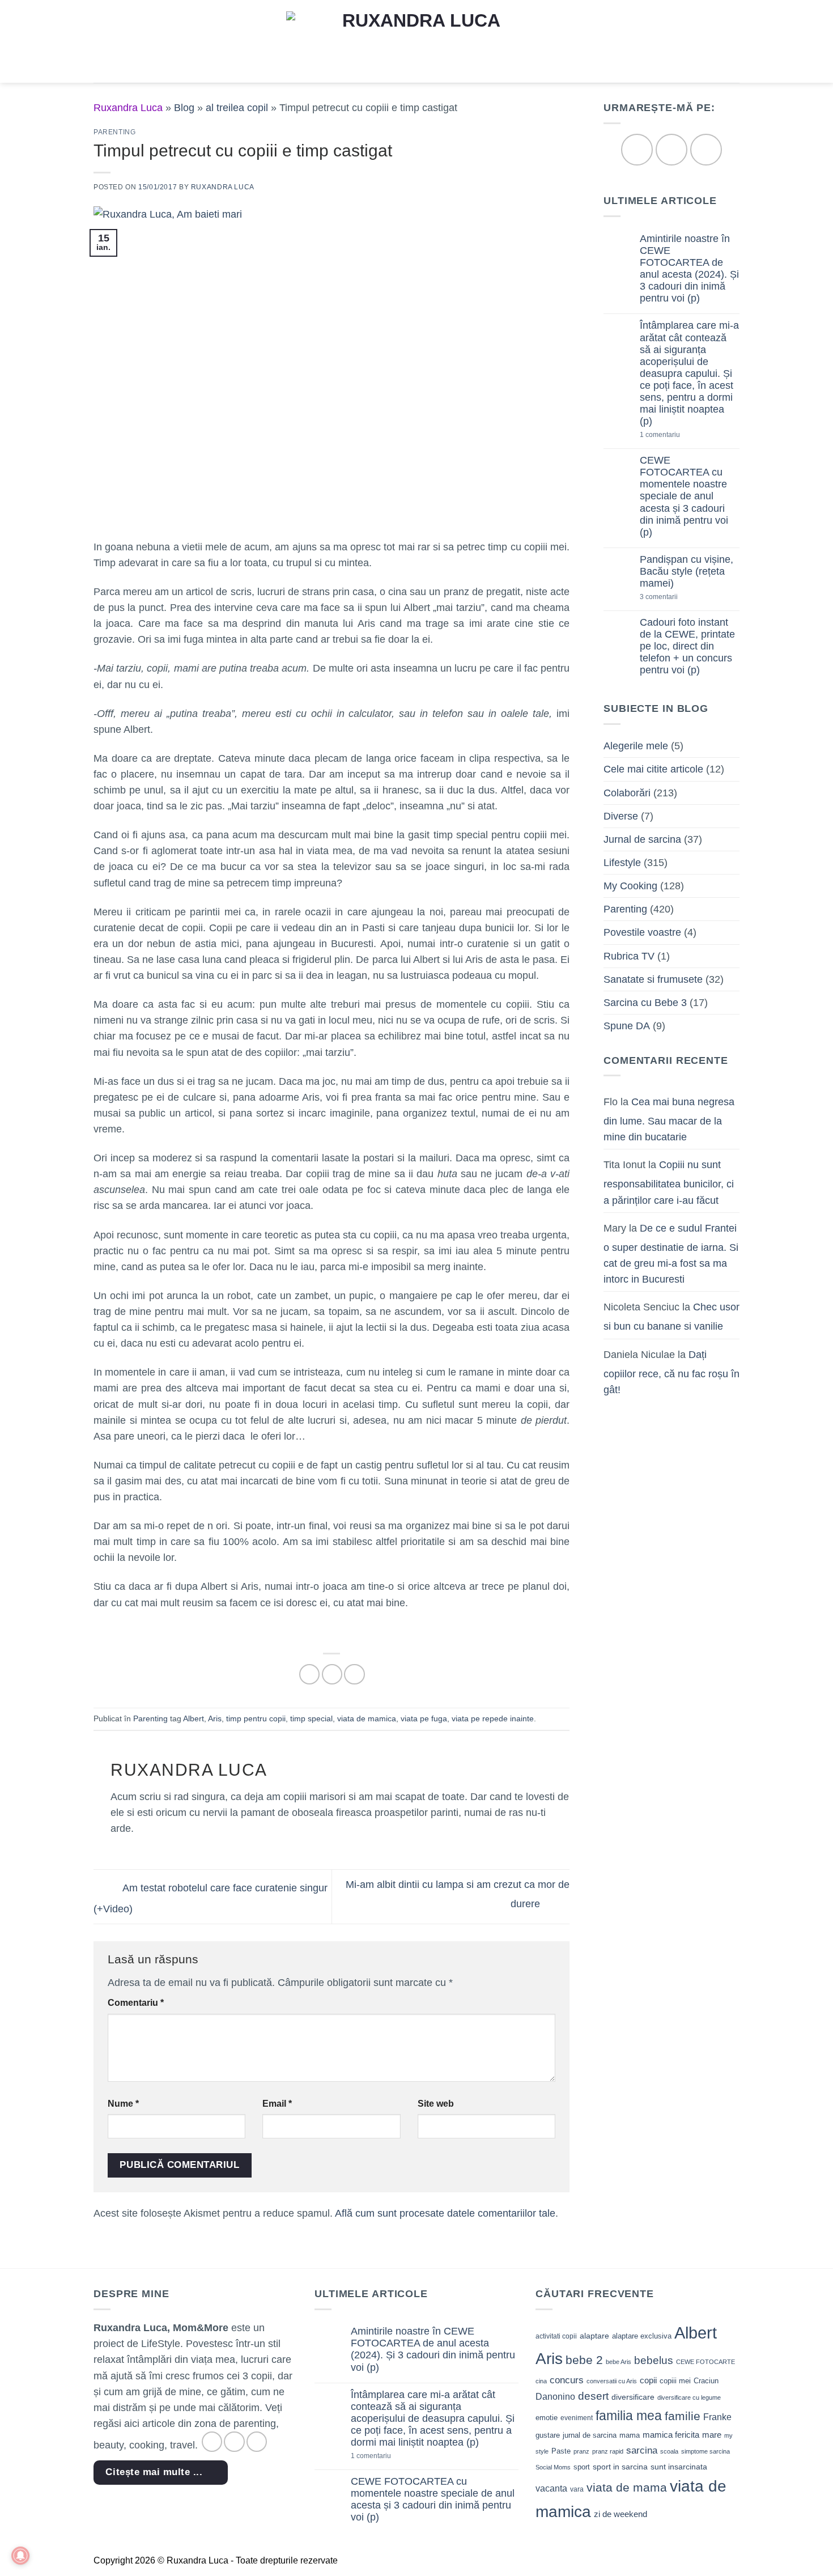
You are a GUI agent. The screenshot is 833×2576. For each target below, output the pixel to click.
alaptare (594, 2336)
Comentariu (136, 2003)
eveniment (577, 2418)
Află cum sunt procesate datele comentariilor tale (445, 2213)
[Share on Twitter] (332, 1674)
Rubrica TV (629, 956)
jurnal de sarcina (590, 2435)
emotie (547, 2418)
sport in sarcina (620, 2467)
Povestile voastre (642, 932)
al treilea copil (237, 108)
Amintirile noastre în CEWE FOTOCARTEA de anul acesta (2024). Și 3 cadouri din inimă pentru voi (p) (689, 269)
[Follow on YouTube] (706, 149)
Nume (123, 2104)
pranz (581, 2451)
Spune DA (627, 1026)
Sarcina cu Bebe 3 (645, 1003)
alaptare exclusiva (642, 2336)
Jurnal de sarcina (642, 839)
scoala (669, 2451)
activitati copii (556, 2336)
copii (648, 2380)
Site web (436, 2104)
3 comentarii (677, 597)
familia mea (629, 2416)
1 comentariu (679, 435)
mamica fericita (671, 2435)
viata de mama (627, 2487)
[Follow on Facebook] (637, 149)
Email (277, 2104)
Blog (184, 108)
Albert (194, 1718)
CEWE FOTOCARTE (705, 2362)
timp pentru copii (256, 1718)
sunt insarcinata (679, 2467)
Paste (561, 2451)
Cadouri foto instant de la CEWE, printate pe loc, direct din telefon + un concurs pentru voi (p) (687, 646)
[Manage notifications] (20, 2556)
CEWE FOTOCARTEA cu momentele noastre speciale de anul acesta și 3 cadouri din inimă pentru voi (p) (684, 496)
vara (577, 2489)
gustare (548, 2435)
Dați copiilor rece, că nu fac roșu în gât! (671, 1372)
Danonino (555, 2397)
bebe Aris (619, 2362)
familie (683, 2416)
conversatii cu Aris (612, 2381)
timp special (311, 1718)
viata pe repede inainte (493, 1718)
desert (593, 2396)
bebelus (654, 2360)
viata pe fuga (424, 1718)
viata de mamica (367, 1718)
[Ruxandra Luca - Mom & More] (416, 41)
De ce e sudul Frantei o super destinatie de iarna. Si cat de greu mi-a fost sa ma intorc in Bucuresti (671, 1254)
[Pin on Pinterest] (354, 1674)
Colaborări (627, 793)
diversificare (633, 2397)
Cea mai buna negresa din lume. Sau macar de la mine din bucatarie (669, 1119)
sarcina (642, 2450)
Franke (717, 2417)
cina (541, 2381)
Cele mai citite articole (653, 769)
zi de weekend (620, 2514)
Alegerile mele (636, 746)
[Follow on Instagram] (671, 149)
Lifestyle (622, 863)
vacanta (551, 2488)
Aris (215, 1718)
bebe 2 (584, 2360)
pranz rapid (608, 2451)
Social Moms (553, 2467)
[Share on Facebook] (309, 1674)
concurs (567, 2380)
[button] (101, 41)
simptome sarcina (705, 2451)
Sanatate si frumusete (653, 979)
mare (712, 2435)
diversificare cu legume (689, 2397)
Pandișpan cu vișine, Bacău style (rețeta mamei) (687, 571)
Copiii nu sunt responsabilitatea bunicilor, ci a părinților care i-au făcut (669, 1182)
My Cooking (630, 886)
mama (630, 2435)
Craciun (706, 2381)
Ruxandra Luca (223, 187)
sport (582, 2467)
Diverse (621, 816)
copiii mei (675, 2381)
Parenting (115, 132)
